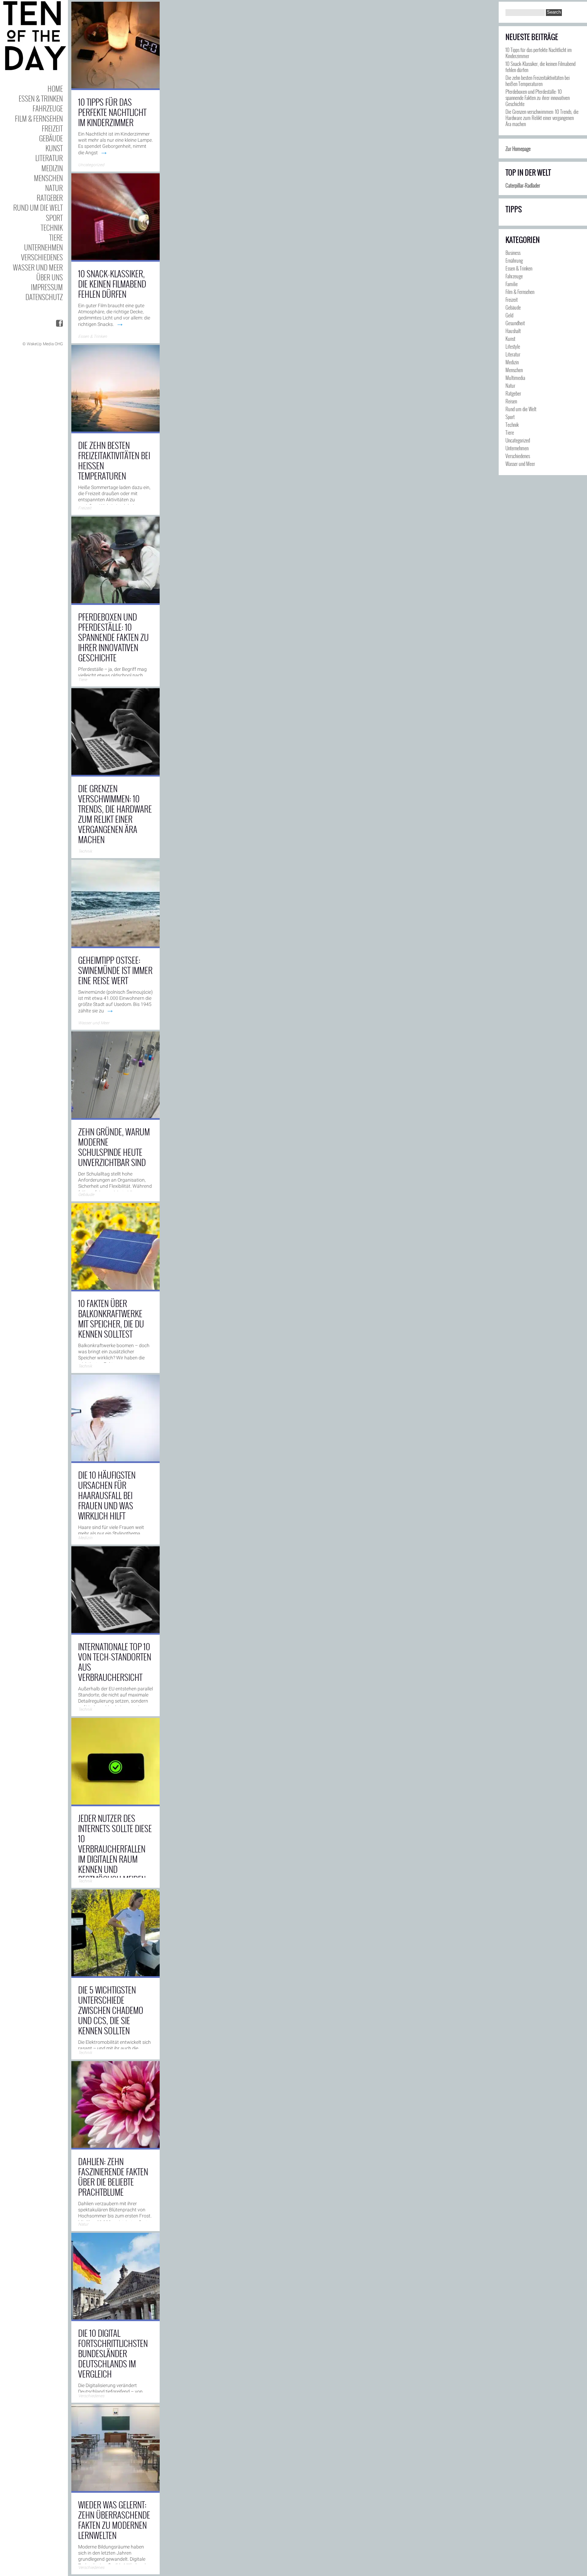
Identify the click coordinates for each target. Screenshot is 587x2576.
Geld (509, 315)
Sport (54, 218)
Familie (512, 284)
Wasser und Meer (38, 267)
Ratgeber (50, 198)
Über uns (50, 277)
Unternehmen (43, 247)
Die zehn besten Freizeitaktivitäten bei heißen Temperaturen (114, 460)
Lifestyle (513, 346)
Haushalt (513, 331)
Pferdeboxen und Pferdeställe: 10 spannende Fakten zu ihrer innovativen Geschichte (113, 637)
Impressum (47, 287)
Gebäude (51, 138)
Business (513, 253)
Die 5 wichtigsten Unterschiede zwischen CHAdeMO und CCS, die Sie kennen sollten (111, 2010)
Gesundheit (515, 323)
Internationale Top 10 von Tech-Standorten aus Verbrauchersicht (115, 1662)
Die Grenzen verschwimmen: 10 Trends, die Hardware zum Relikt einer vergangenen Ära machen (115, 814)
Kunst (54, 148)
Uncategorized (91, 165)
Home (55, 89)
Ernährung (514, 260)
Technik (52, 228)
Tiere (56, 237)
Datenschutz (44, 297)
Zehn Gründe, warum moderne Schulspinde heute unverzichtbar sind (114, 1147)
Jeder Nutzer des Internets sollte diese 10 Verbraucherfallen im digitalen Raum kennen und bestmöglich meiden (115, 1849)
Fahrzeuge (48, 108)
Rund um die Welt (38, 207)
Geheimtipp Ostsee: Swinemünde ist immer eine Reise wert (115, 970)
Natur (54, 188)
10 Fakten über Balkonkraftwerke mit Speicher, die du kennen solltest (111, 1318)
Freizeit (52, 128)
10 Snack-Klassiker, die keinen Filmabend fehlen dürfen (112, 284)
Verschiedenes (42, 257)
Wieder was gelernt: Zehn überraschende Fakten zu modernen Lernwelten (114, 2520)
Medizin (52, 168)
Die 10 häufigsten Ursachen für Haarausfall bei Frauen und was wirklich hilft (107, 1495)
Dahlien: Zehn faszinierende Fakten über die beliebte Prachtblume (113, 2177)
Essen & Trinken (41, 98)
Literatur (49, 158)
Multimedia (515, 378)
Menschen (48, 178)
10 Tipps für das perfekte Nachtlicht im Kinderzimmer (112, 112)
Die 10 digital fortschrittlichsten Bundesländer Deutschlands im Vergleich (113, 2353)
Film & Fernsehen (39, 118)
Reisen (511, 401)
